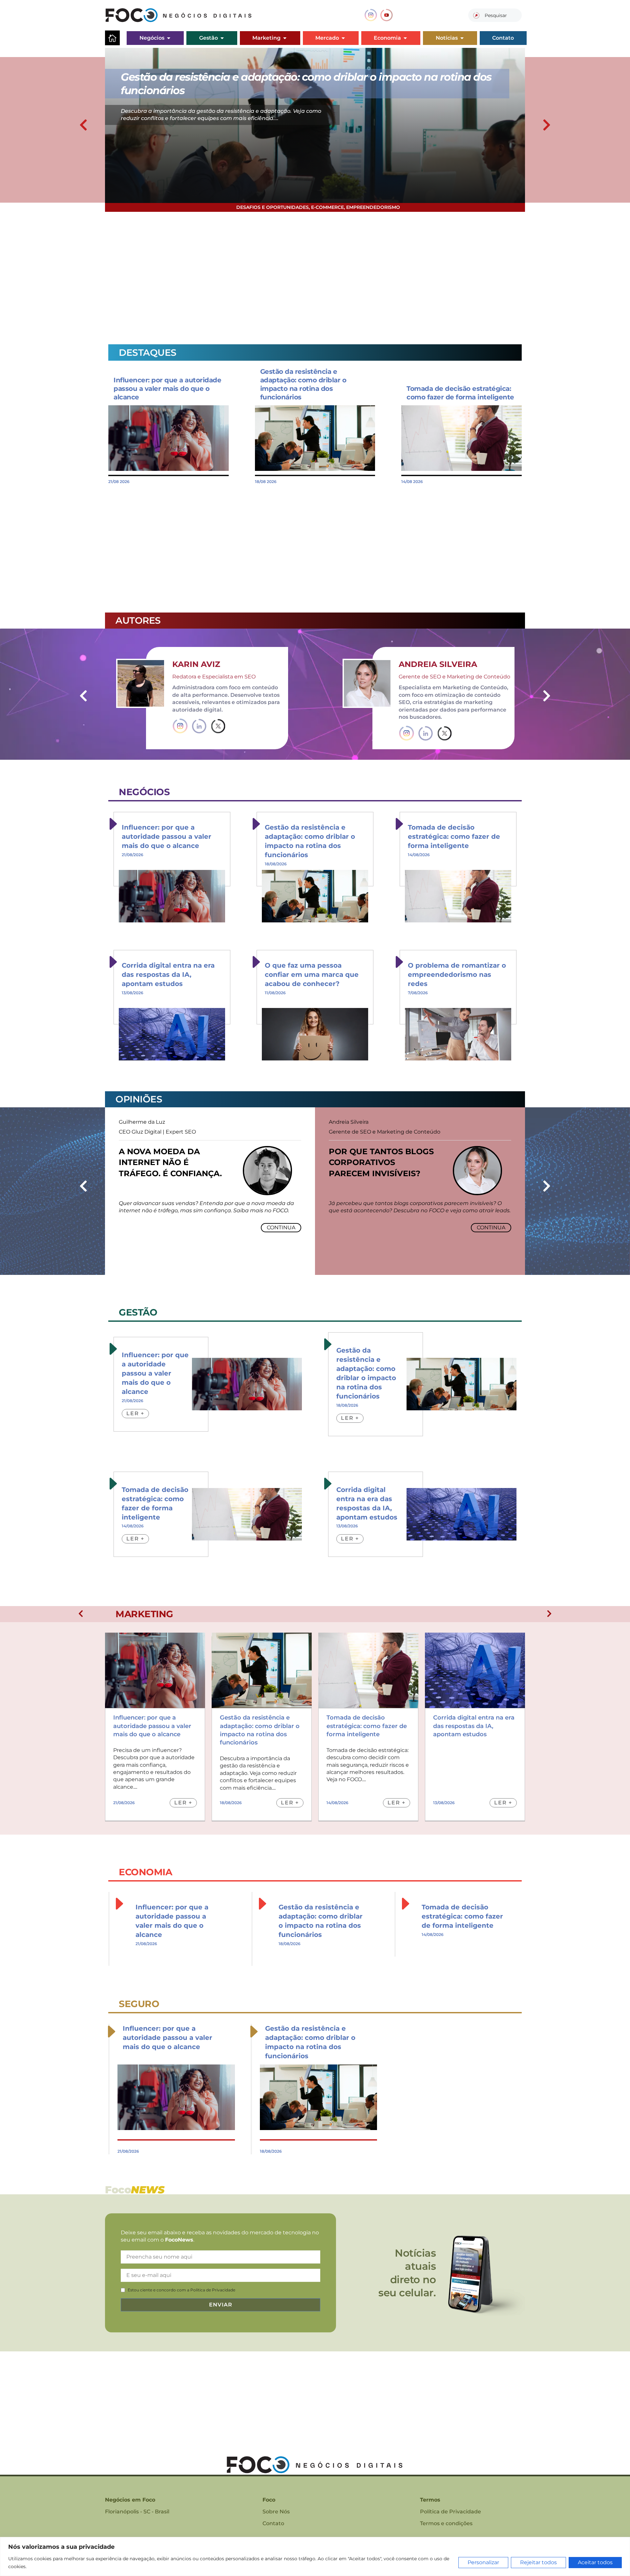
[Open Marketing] (285, 38)
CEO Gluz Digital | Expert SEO (157, 1132)
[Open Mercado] (343, 38)
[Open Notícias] (462, 38)
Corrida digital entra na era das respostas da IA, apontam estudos (168, 975)
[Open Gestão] (222, 38)
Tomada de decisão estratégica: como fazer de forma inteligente (454, 836)
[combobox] (495, 15)
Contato (273, 2523)
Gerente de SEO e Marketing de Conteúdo (385, 1132)
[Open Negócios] (169, 38)
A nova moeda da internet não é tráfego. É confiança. (170, 1162)
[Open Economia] (405, 38)
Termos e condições (446, 2523)
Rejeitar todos (538, 2562)
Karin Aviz (196, 664)
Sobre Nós (276, 2512)
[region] (315, 2556)
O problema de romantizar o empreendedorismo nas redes (457, 975)
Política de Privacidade (451, 2512)
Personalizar (483, 2562)
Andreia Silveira (438, 664)
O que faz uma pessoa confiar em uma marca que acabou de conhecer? (312, 975)
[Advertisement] (302, 274)
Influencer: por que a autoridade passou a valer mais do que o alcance (167, 389)
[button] (83, 125)
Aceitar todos (595, 2562)
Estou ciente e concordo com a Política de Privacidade (181, 2290)
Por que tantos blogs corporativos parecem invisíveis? (381, 1162)
